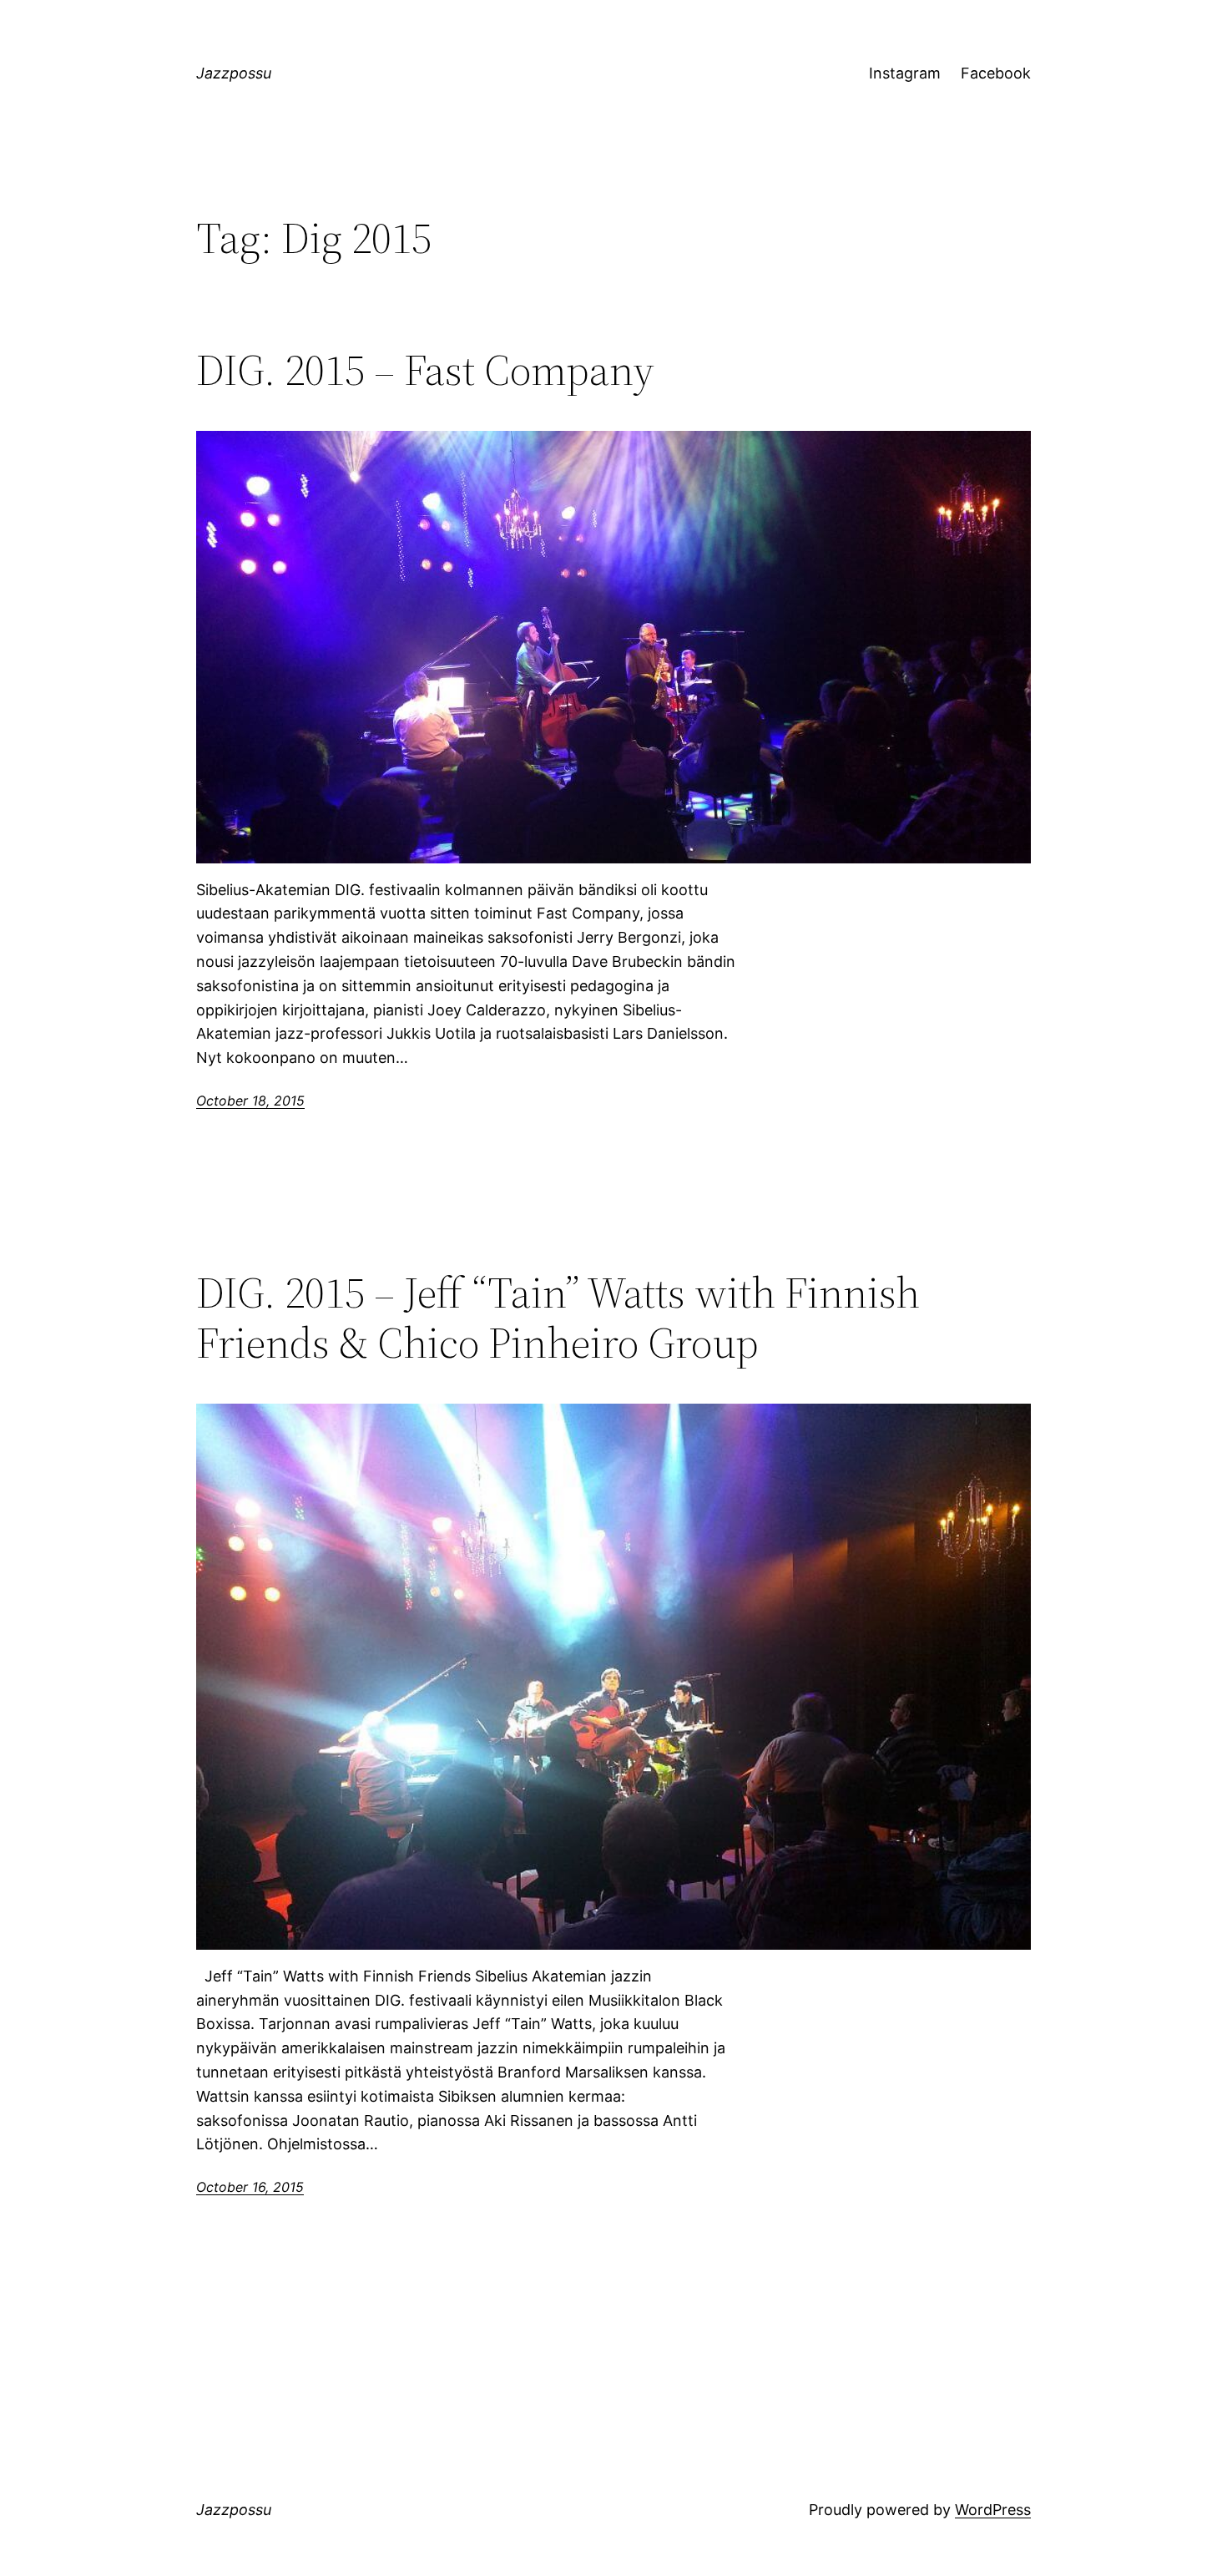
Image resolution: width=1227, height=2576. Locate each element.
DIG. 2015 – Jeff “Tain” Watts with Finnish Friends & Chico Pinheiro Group (558, 1318)
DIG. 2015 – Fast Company (425, 370)
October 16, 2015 (250, 2187)
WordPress (993, 2510)
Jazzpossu (234, 73)
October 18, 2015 (250, 1101)
